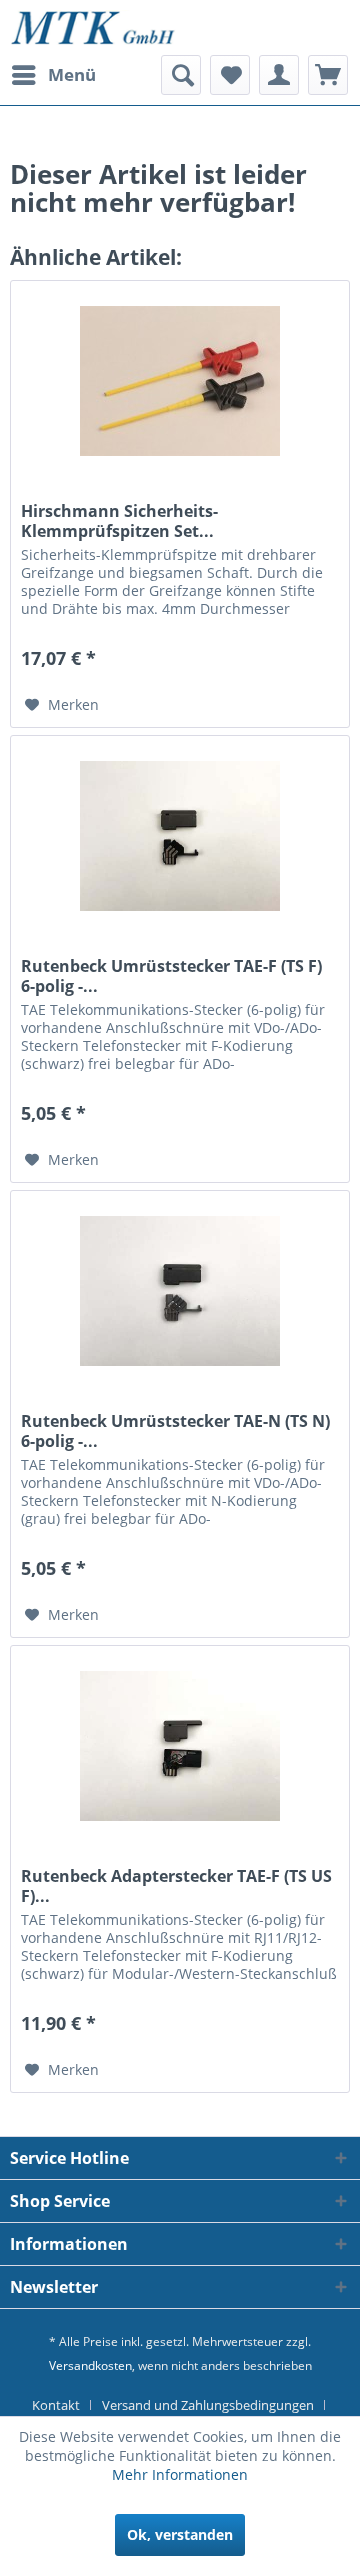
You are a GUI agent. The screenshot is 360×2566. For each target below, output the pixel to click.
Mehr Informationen (180, 2474)
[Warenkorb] (328, 75)
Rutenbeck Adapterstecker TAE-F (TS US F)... (176, 1886)
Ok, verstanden (180, 2534)
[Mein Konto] (279, 75)
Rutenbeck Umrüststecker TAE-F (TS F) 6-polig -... (171, 976)
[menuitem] (53, 75)
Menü (72, 74)
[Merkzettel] (230, 75)
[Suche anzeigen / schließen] (181, 75)
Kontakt (56, 2405)
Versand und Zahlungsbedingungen (208, 2405)
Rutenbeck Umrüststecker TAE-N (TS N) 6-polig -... (175, 1431)
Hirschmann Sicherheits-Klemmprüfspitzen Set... (119, 521)
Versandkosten (90, 2365)
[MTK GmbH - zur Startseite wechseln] (93, 27)
